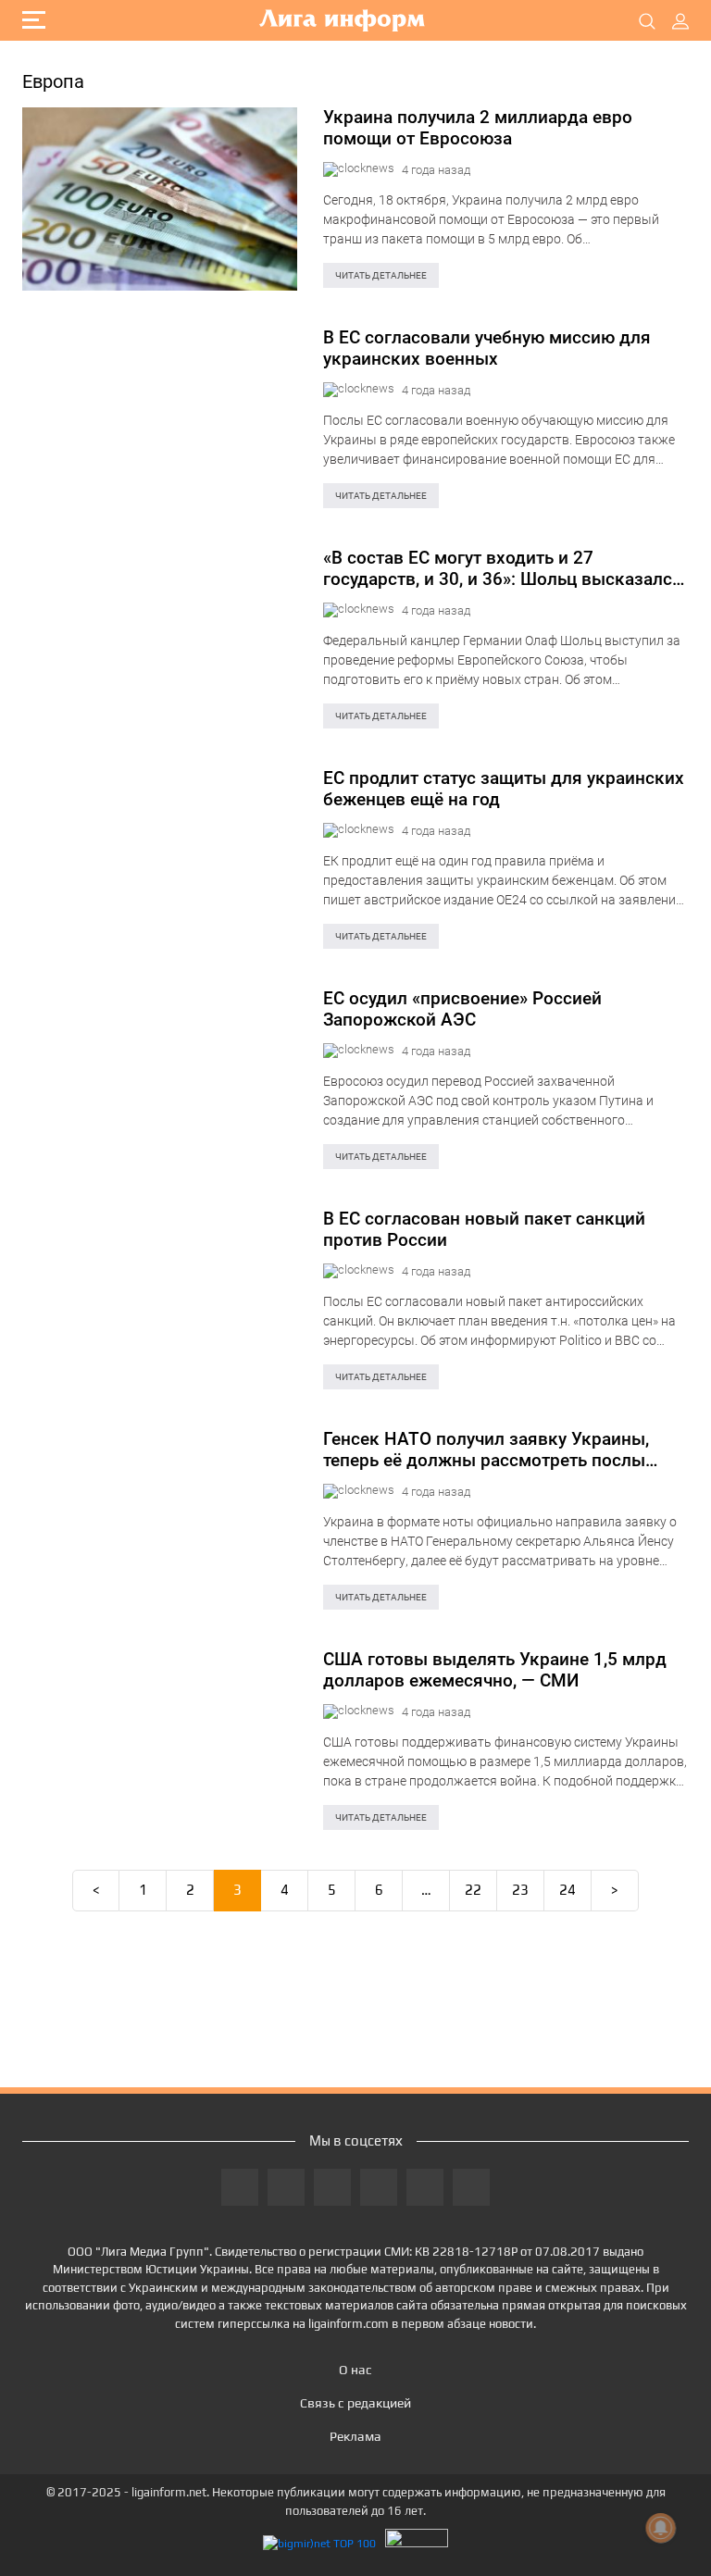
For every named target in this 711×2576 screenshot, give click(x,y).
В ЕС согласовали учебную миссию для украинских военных (487, 348)
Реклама (355, 2436)
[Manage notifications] (661, 2528)
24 (568, 1890)
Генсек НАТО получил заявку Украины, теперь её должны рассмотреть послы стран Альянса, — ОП (486, 1450)
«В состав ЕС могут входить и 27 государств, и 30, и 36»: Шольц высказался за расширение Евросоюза (503, 568)
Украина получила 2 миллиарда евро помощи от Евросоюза (478, 128)
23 (520, 1890)
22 (473, 1890)
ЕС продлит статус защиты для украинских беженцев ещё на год (504, 789)
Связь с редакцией (355, 2403)
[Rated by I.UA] (417, 2543)
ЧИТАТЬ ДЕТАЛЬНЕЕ (381, 275)
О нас (355, 2370)
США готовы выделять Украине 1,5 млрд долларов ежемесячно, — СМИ (495, 1670)
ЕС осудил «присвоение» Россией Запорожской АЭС (462, 1009)
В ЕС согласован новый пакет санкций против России (484, 1229)
